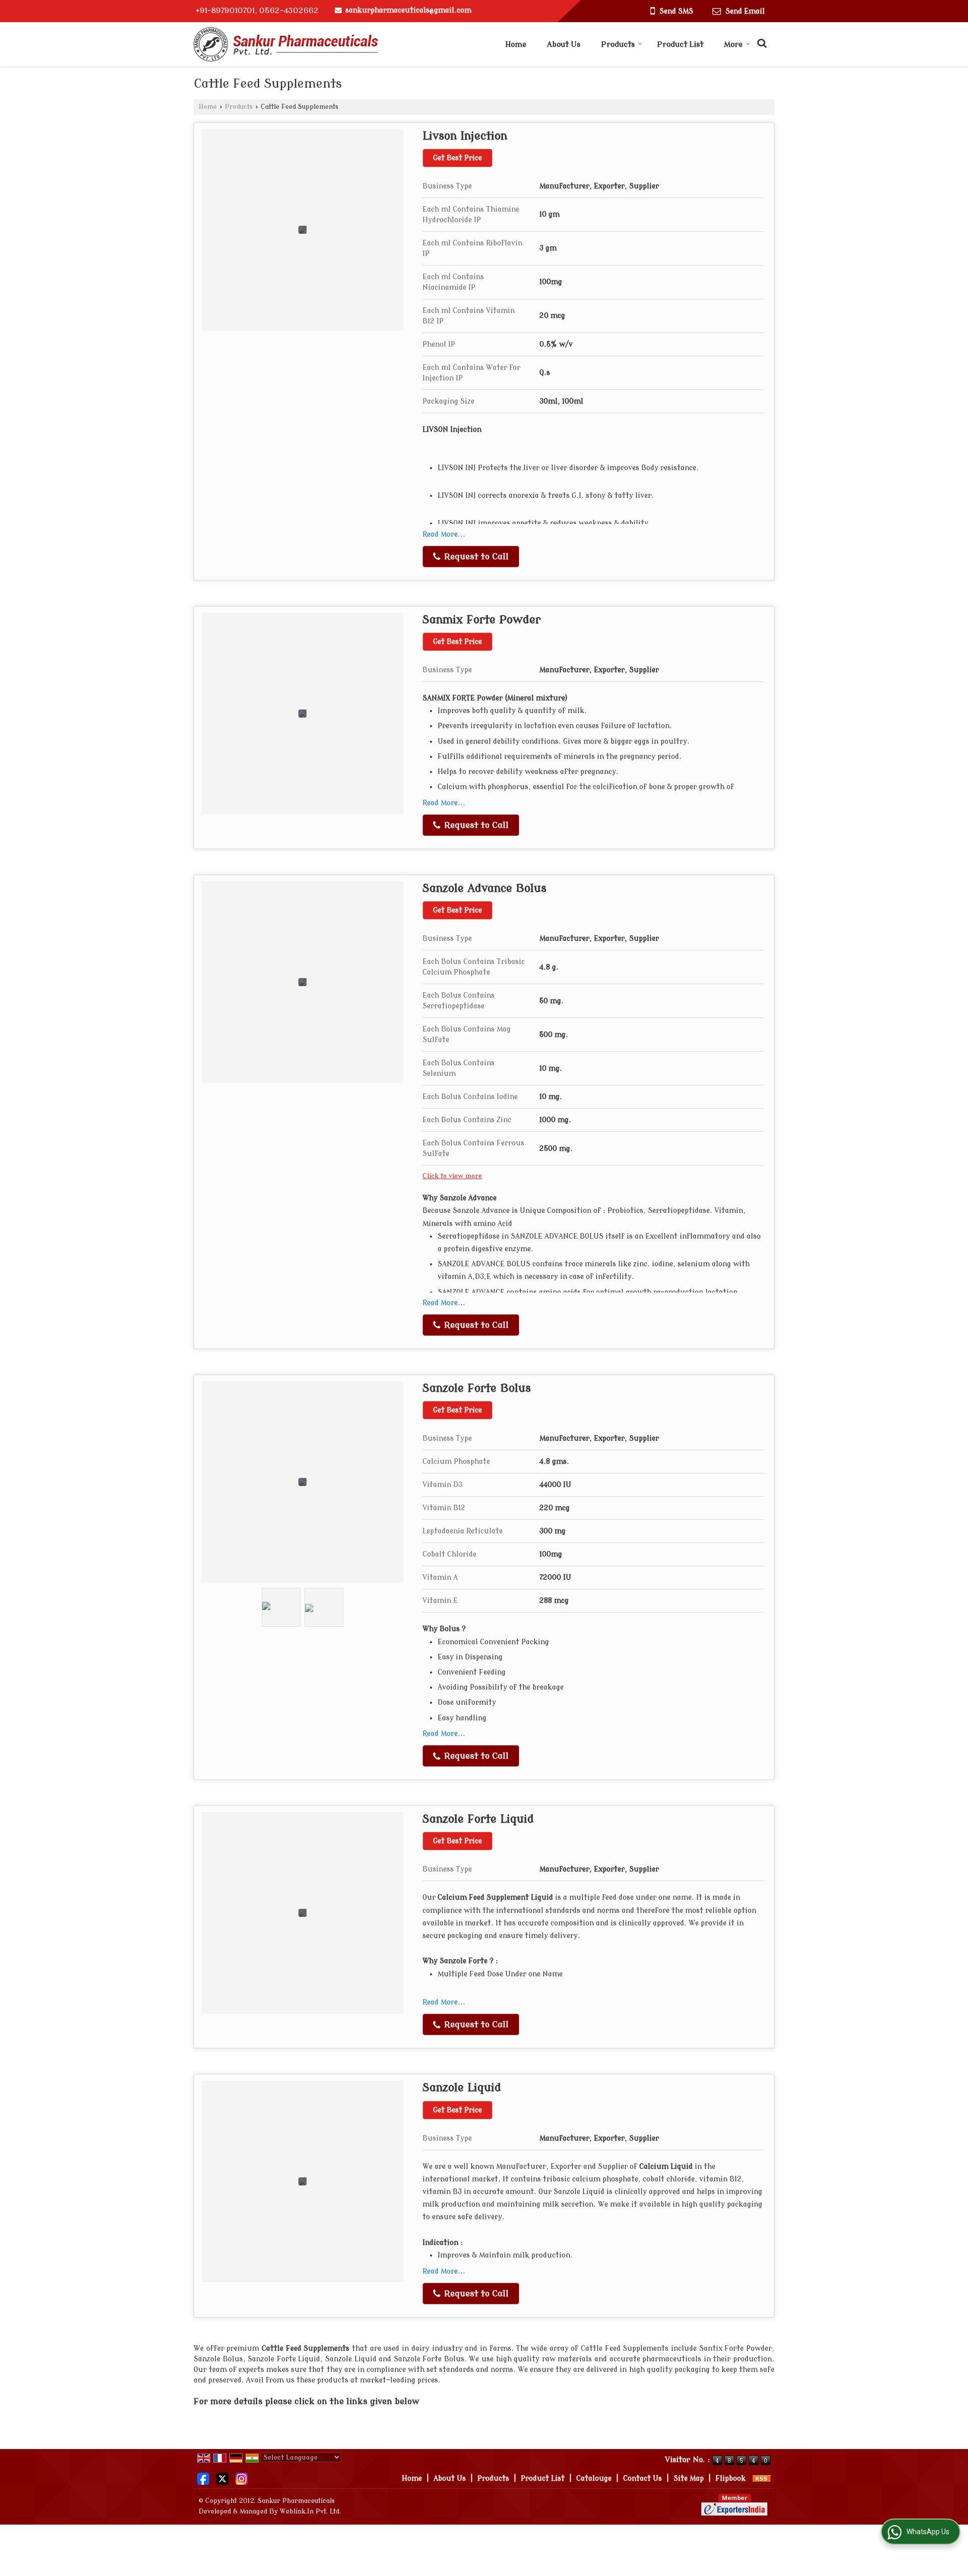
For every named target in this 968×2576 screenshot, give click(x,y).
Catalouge (594, 2478)
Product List (680, 45)
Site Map (689, 2478)
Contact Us (643, 2478)
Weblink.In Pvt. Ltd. (310, 2511)
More (733, 45)
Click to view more (452, 1176)
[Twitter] (222, 2478)
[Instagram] (241, 2478)
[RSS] (762, 2478)
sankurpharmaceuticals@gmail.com (408, 10)
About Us (564, 45)
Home (516, 45)
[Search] (761, 42)
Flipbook (731, 2478)
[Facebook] (203, 2478)
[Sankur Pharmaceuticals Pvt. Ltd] (286, 44)
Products (618, 45)
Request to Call (475, 557)
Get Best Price (458, 158)
